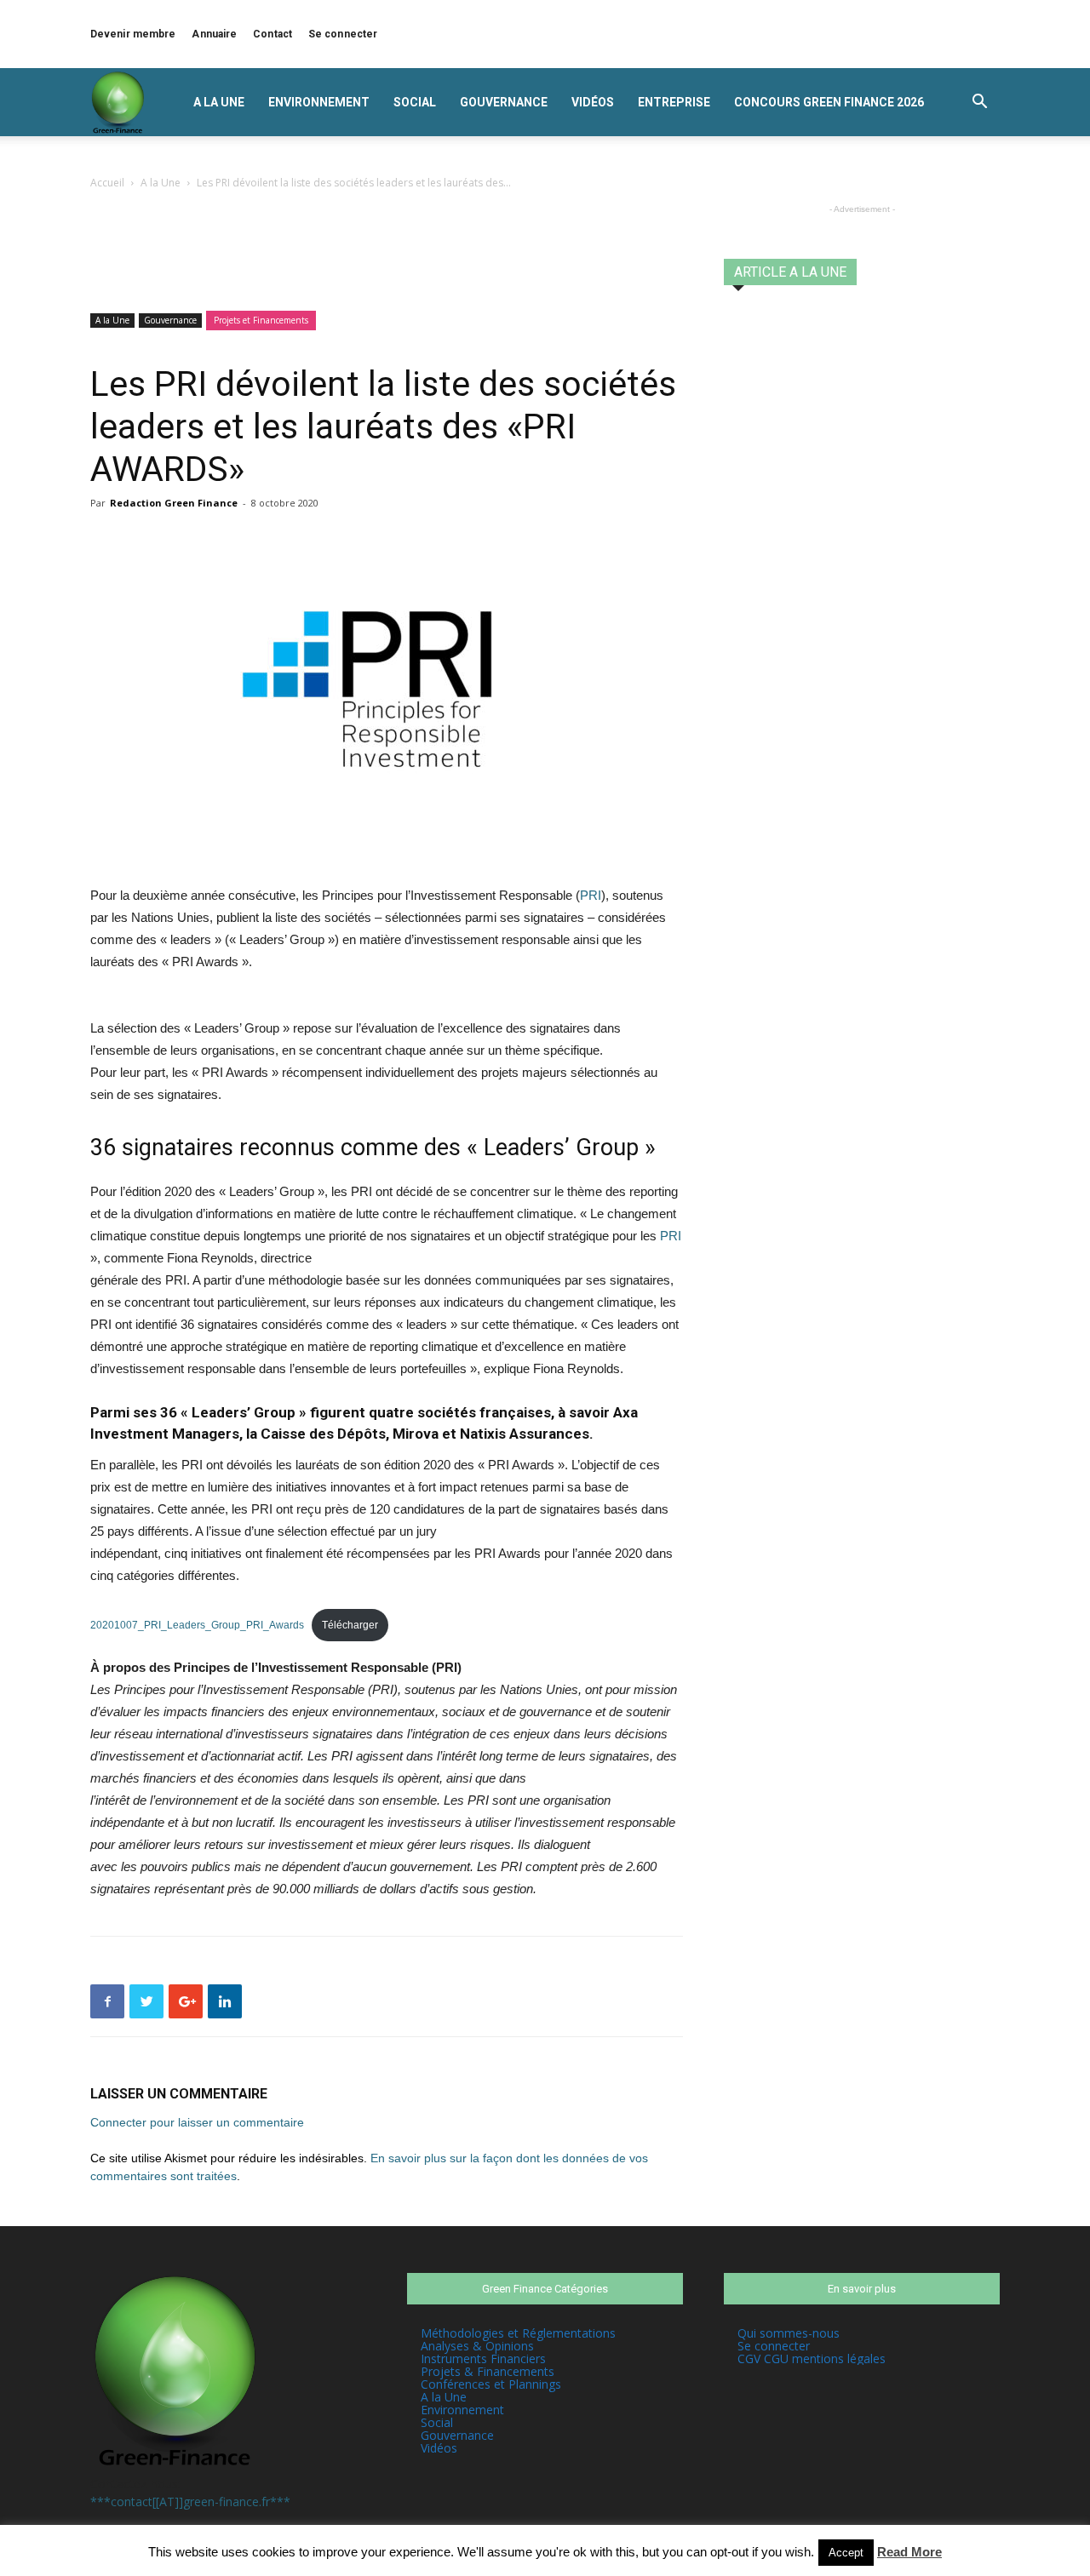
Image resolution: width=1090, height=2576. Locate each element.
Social (415, 102)
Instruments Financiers (483, 2358)
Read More (909, 2552)
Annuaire (214, 34)
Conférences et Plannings (491, 2384)
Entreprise (674, 102)
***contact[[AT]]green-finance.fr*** (190, 2502)
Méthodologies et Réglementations (518, 2333)
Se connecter (343, 34)
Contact (272, 34)
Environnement (319, 102)
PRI (591, 895)
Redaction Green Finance (174, 503)
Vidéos (593, 102)
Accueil (107, 183)
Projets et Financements (261, 320)
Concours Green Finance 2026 (829, 102)
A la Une (219, 102)
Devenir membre (133, 34)
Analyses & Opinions (477, 2346)
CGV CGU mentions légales (812, 2358)
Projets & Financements (488, 2371)
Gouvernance (504, 102)
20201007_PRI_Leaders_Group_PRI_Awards (197, 1625)
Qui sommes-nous (789, 2333)
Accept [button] (846, 2553)
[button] (979, 103)
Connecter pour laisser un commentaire (197, 2122)
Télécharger (350, 1625)
